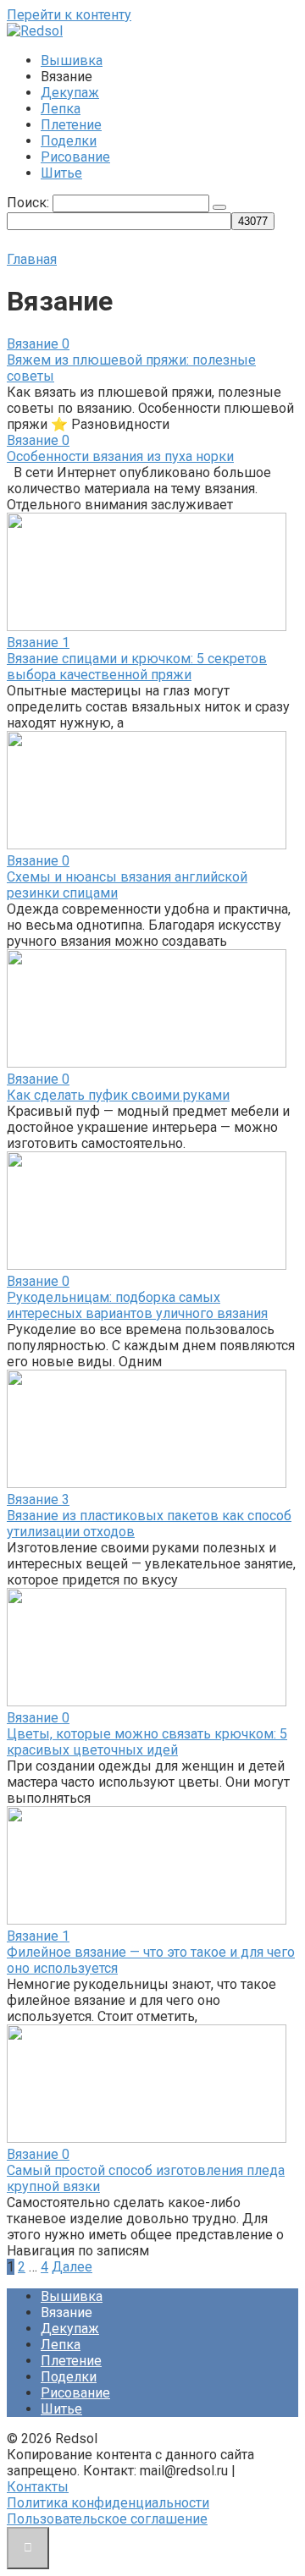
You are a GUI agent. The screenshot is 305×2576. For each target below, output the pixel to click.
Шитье (61, 173)
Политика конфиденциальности (108, 2503)
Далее (72, 2267)
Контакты (38, 2487)
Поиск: (30, 203)
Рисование (75, 157)
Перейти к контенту (69, 15)
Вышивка (72, 60)
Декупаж (70, 93)
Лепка (61, 109)
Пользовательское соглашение (107, 2519)
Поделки (69, 141)
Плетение (71, 125)
